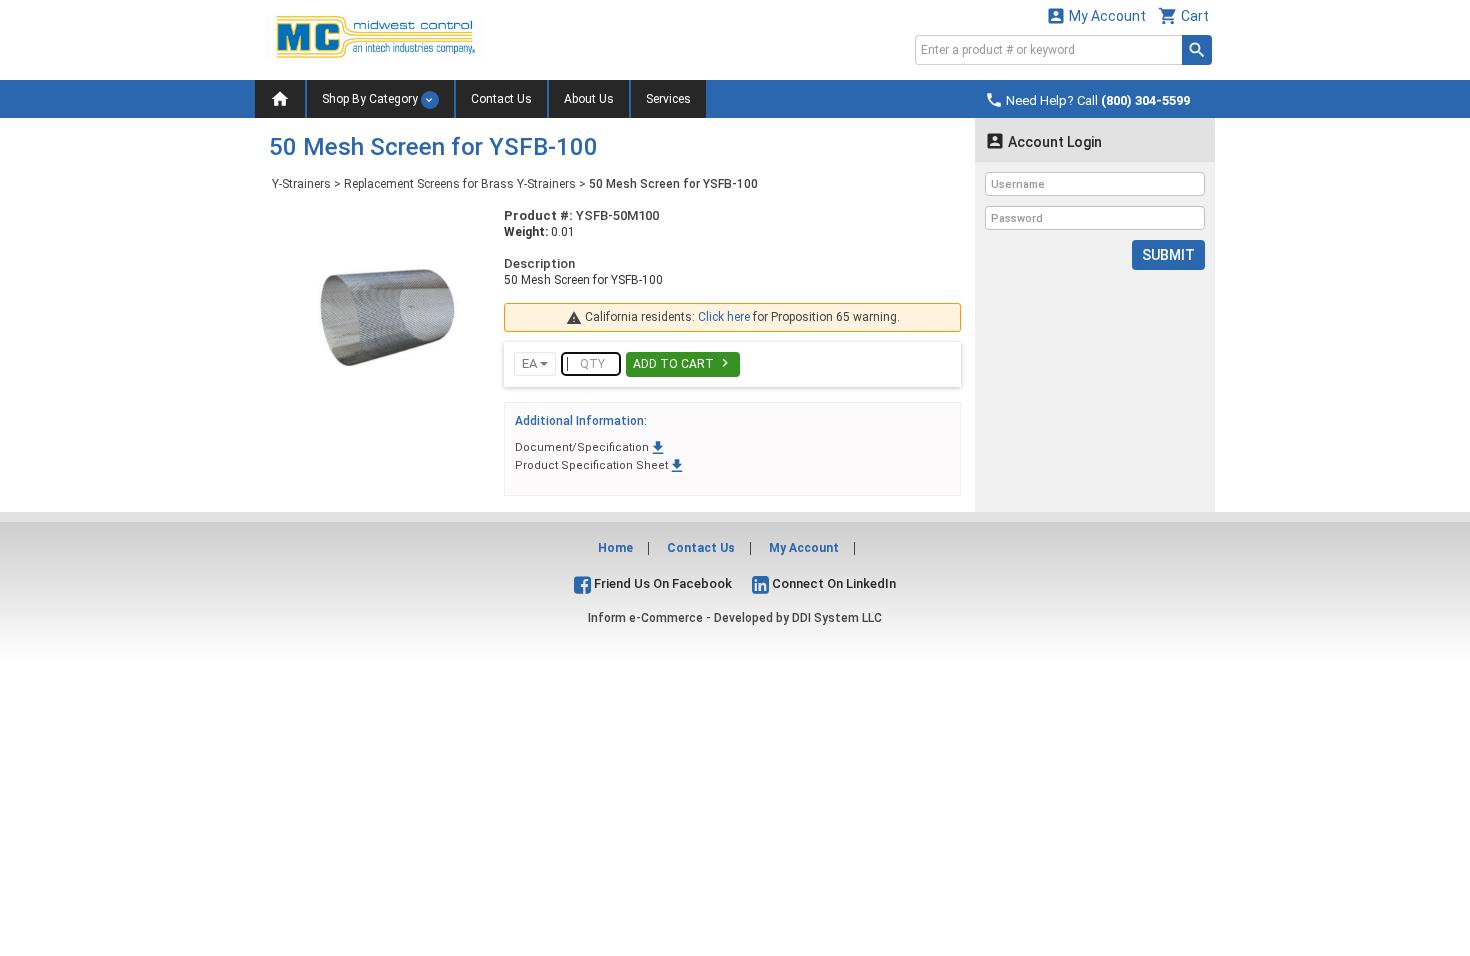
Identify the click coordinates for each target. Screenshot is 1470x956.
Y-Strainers (301, 184)
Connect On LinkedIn (832, 583)
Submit (1168, 255)
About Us (589, 99)
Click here (724, 317)
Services (668, 99)
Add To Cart (683, 363)
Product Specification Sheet (600, 465)
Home (615, 548)
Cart (1183, 15)
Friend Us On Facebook (661, 583)
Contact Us (501, 99)
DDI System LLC (837, 618)
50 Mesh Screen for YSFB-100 (673, 184)
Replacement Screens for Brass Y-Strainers (460, 184)
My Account (1096, 15)
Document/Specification (591, 447)
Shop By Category (371, 99)
